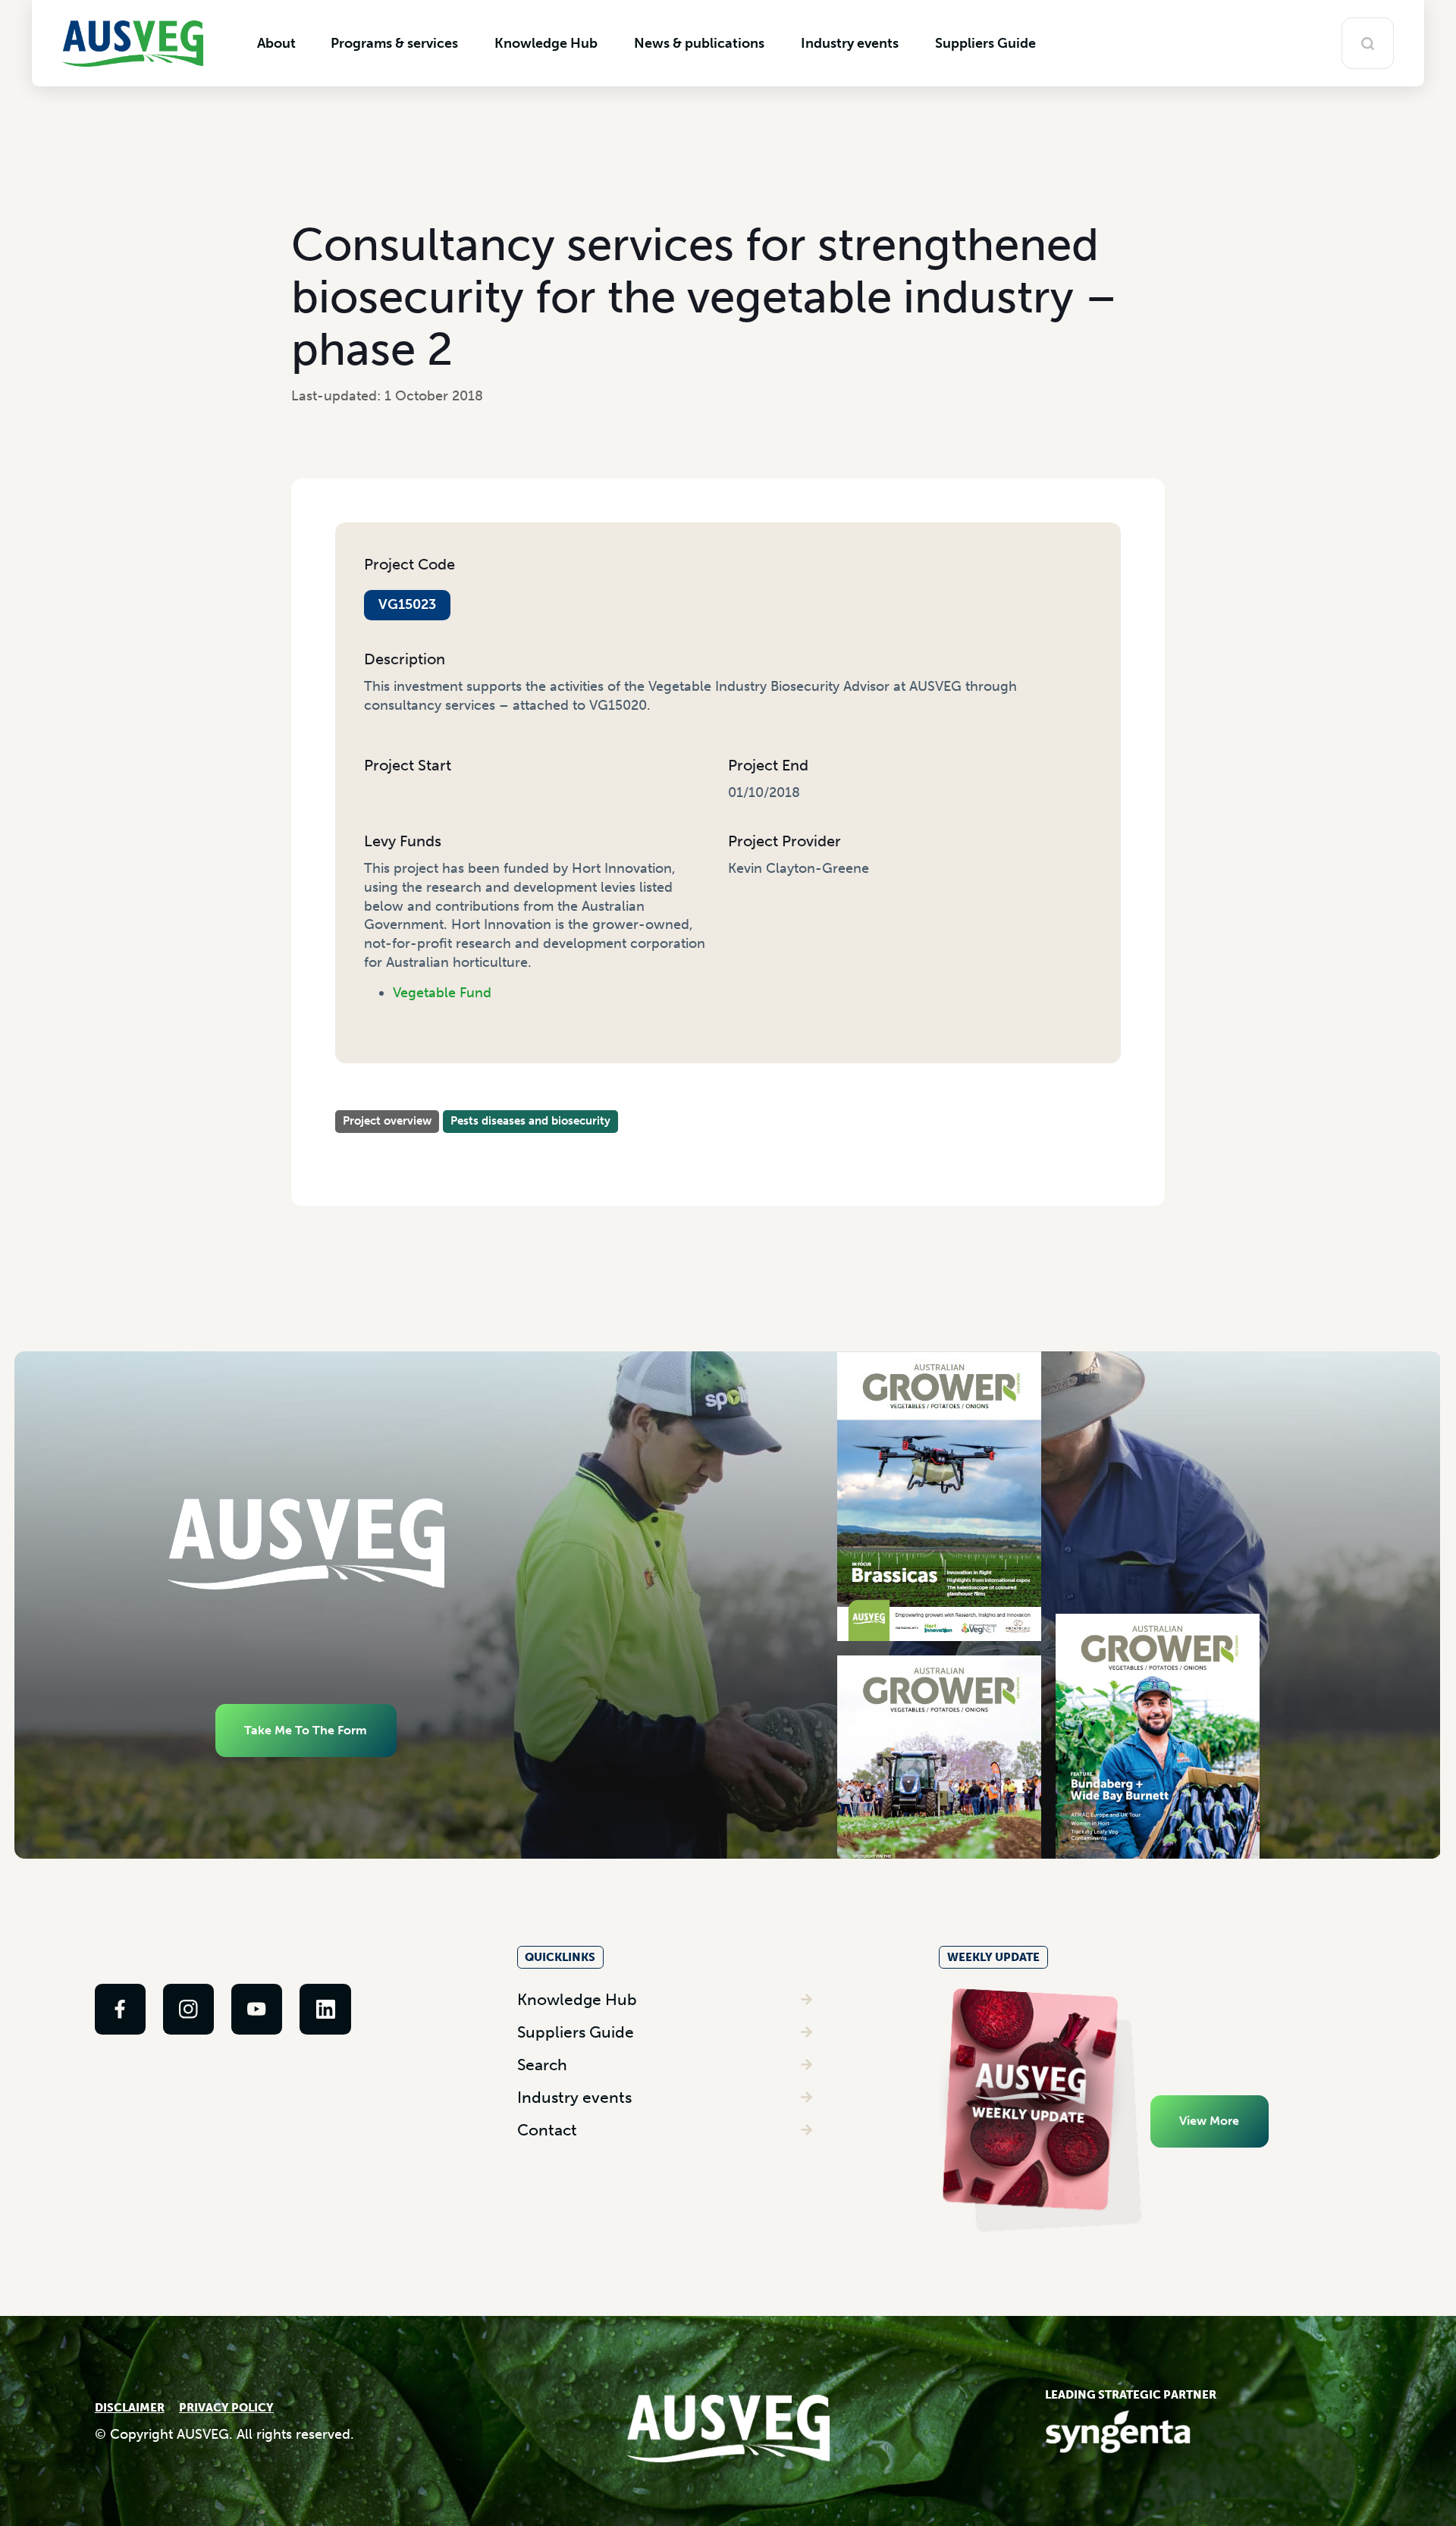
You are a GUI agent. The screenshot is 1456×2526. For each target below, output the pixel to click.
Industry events (574, 2097)
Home (353, 1102)
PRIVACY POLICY (226, 2408)
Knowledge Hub (577, 1999)
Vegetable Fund (442, 993)
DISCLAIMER (130, 2408)
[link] (120, 2009)
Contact (547, 2130)
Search (542, 2065)
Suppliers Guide (576, 2032)
